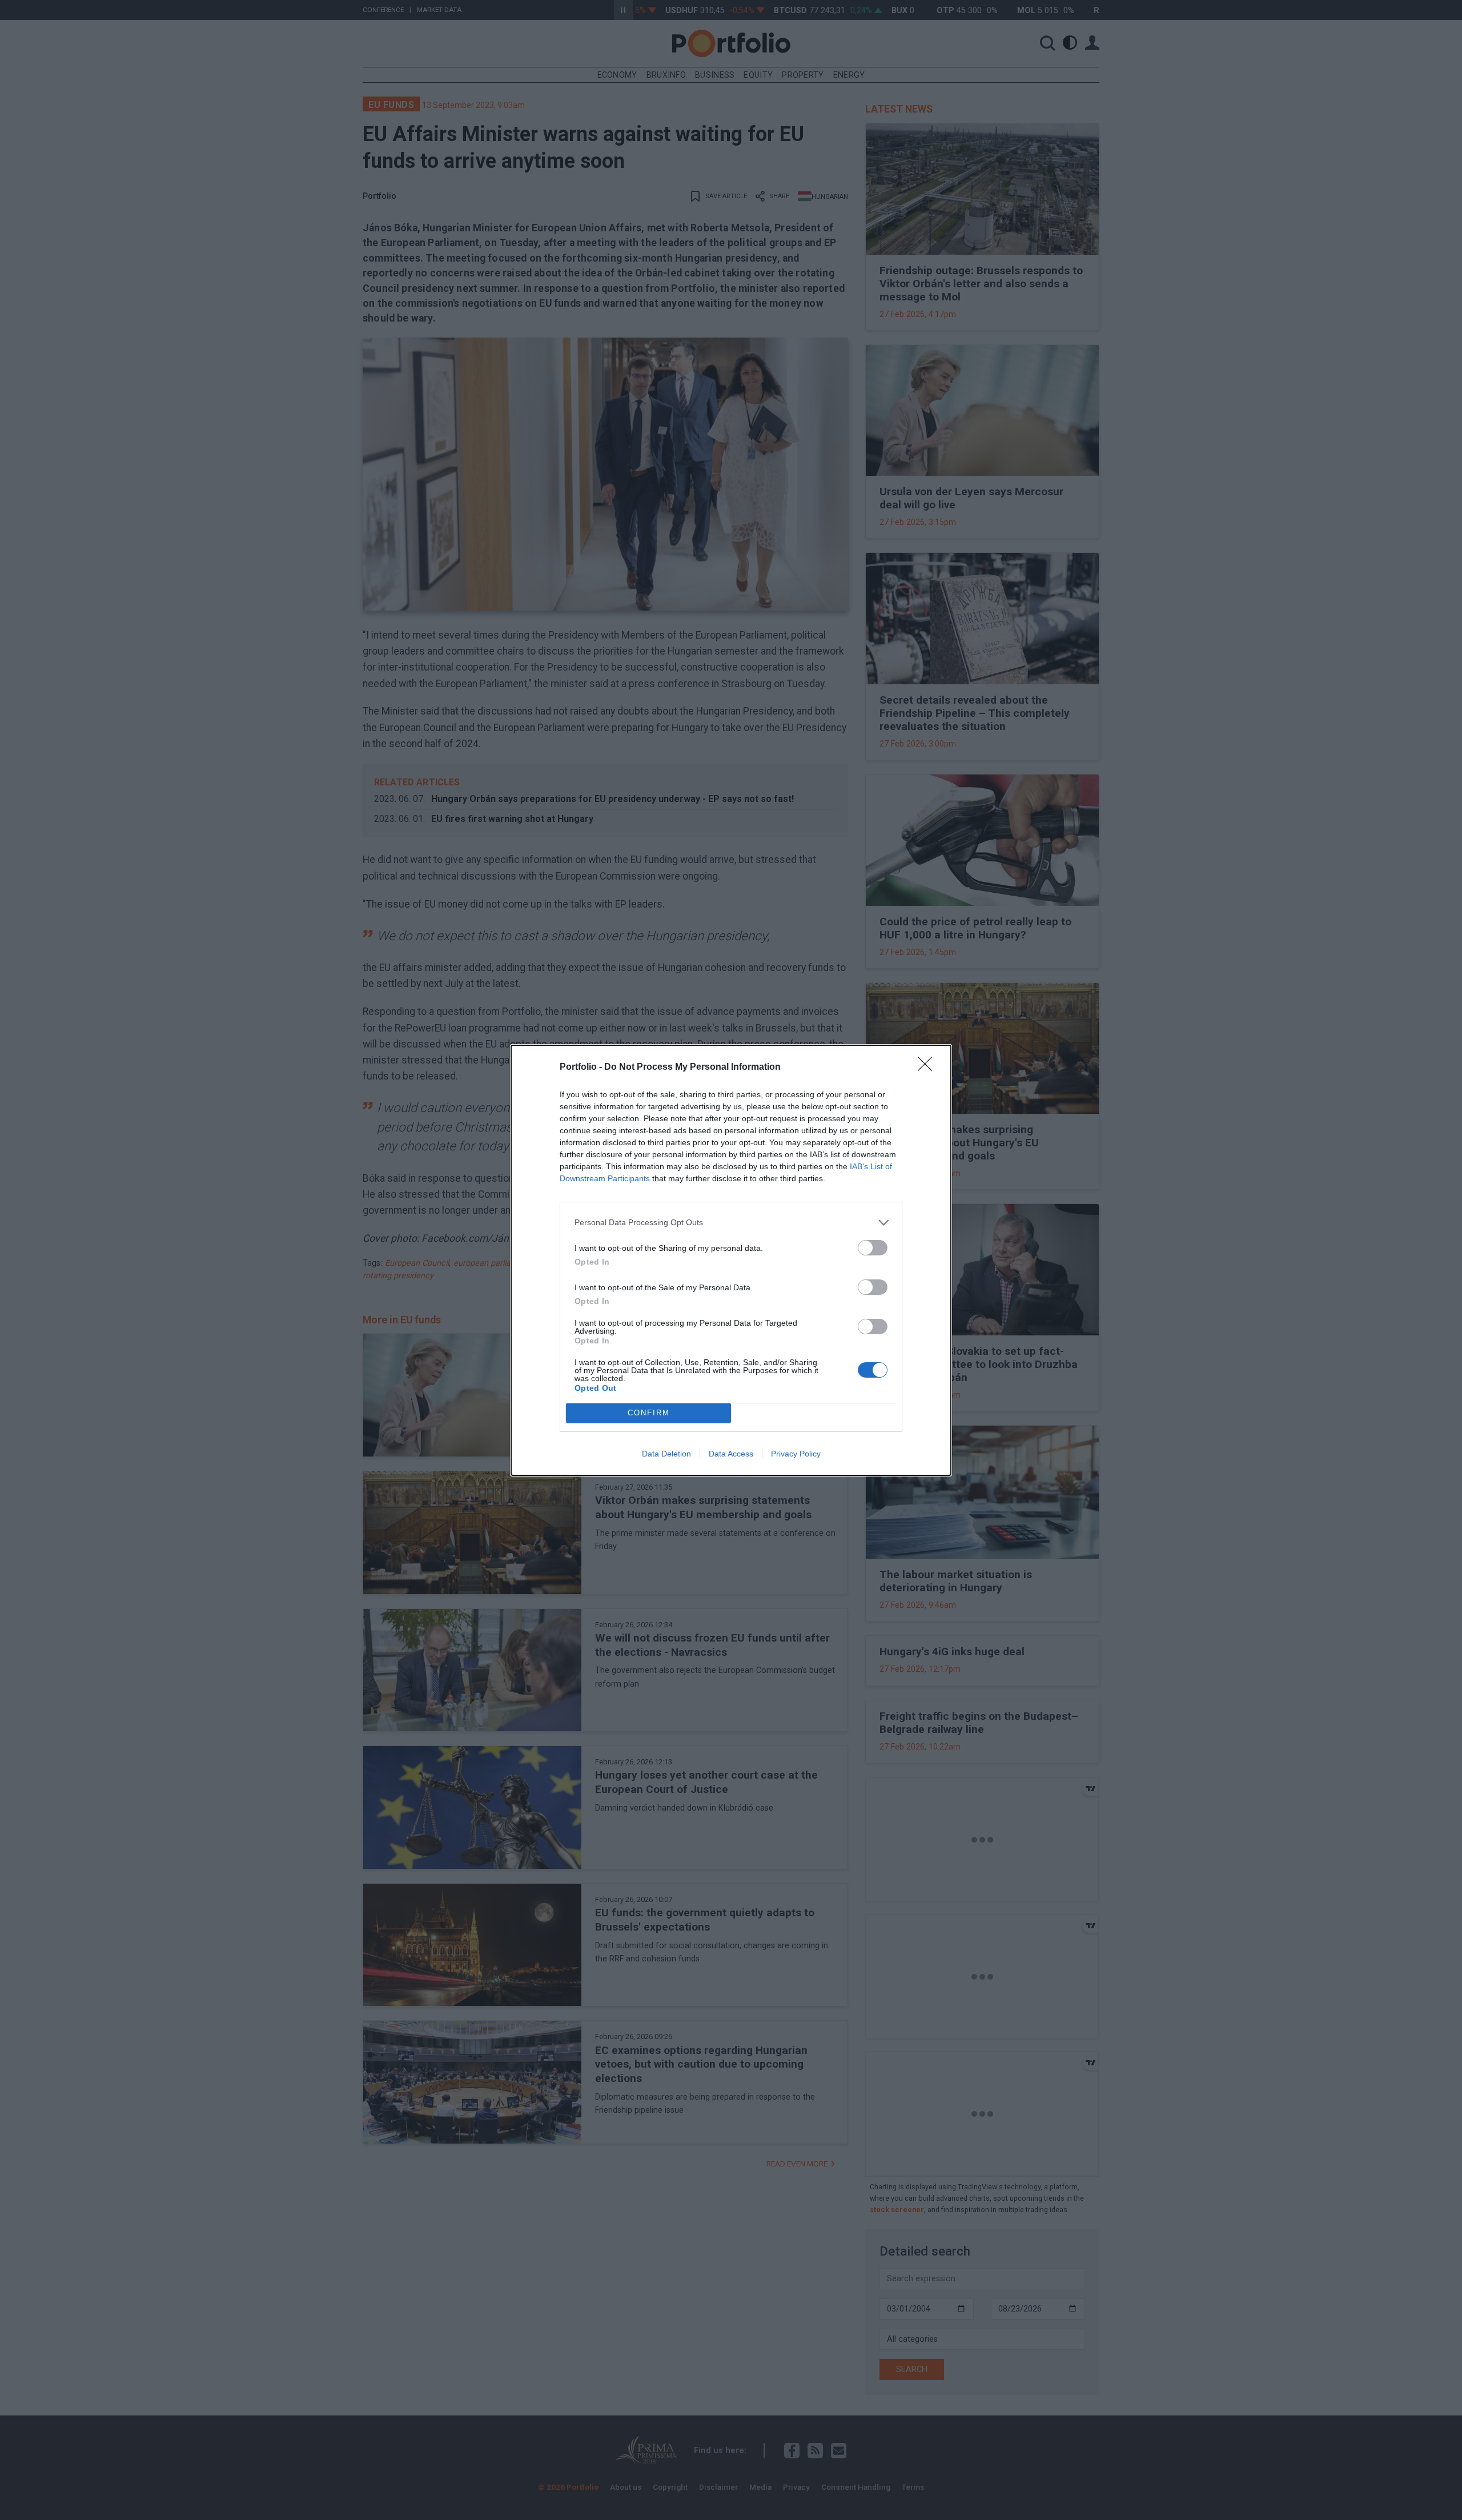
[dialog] (731, 1260)
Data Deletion (666, 1454)
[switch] (873, 1248)
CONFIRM (649, 1413)
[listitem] (731, 1223)
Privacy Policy (796, 1454)
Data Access (731, 1454)
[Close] (929, 1068)
